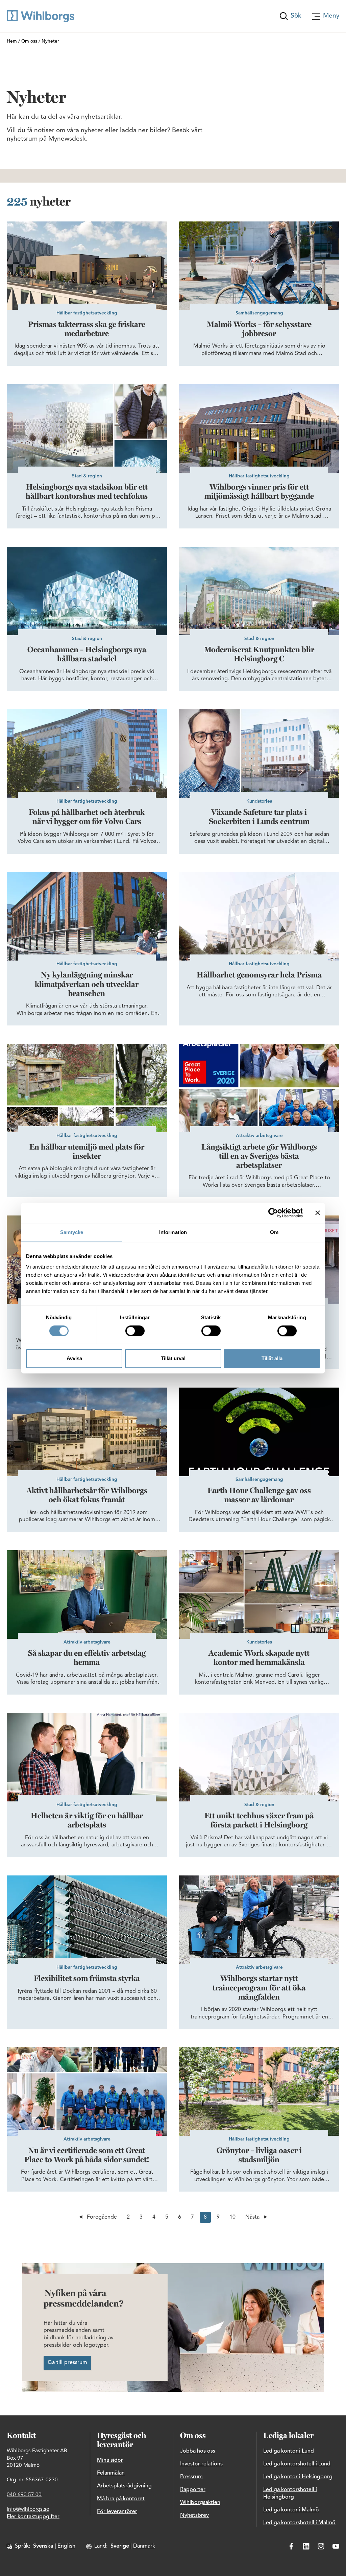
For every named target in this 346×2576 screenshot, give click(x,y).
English (66, 2546)
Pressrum (191, 2477)
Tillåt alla (272, 1359)
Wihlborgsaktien (200, 2503)
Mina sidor (110, 2460)
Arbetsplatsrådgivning (124, 2486)
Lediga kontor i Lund (289, 2451)
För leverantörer (117, 2512)
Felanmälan (111, 2473)
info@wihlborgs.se (28, 2509)
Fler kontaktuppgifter (33, 2517)
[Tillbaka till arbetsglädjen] (41, 16)
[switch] (135, 1331)
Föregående (102, 2217)
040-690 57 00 (24, 2495)
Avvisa (74, 1359)
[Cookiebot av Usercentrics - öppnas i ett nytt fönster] (273, 1213)
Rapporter (193, 2490)
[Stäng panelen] (318, 1213)
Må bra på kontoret (121, 2499)
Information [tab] (173, 1232)
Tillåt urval (173, 1359)
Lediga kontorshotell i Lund (297, 2464)
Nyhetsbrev (194, 2515)
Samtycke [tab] (72, 1232)
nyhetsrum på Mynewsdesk (46, 139)
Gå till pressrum (67, 2363)
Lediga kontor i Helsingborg (298, 2477)
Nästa (252, 2217)
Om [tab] (274, 1232)
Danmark (144, 2546)
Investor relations (201, 2464)
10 (232, 2217)
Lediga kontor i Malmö (291, 2510)
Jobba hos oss (198, 2451)
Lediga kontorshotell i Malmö (299, 2523)
